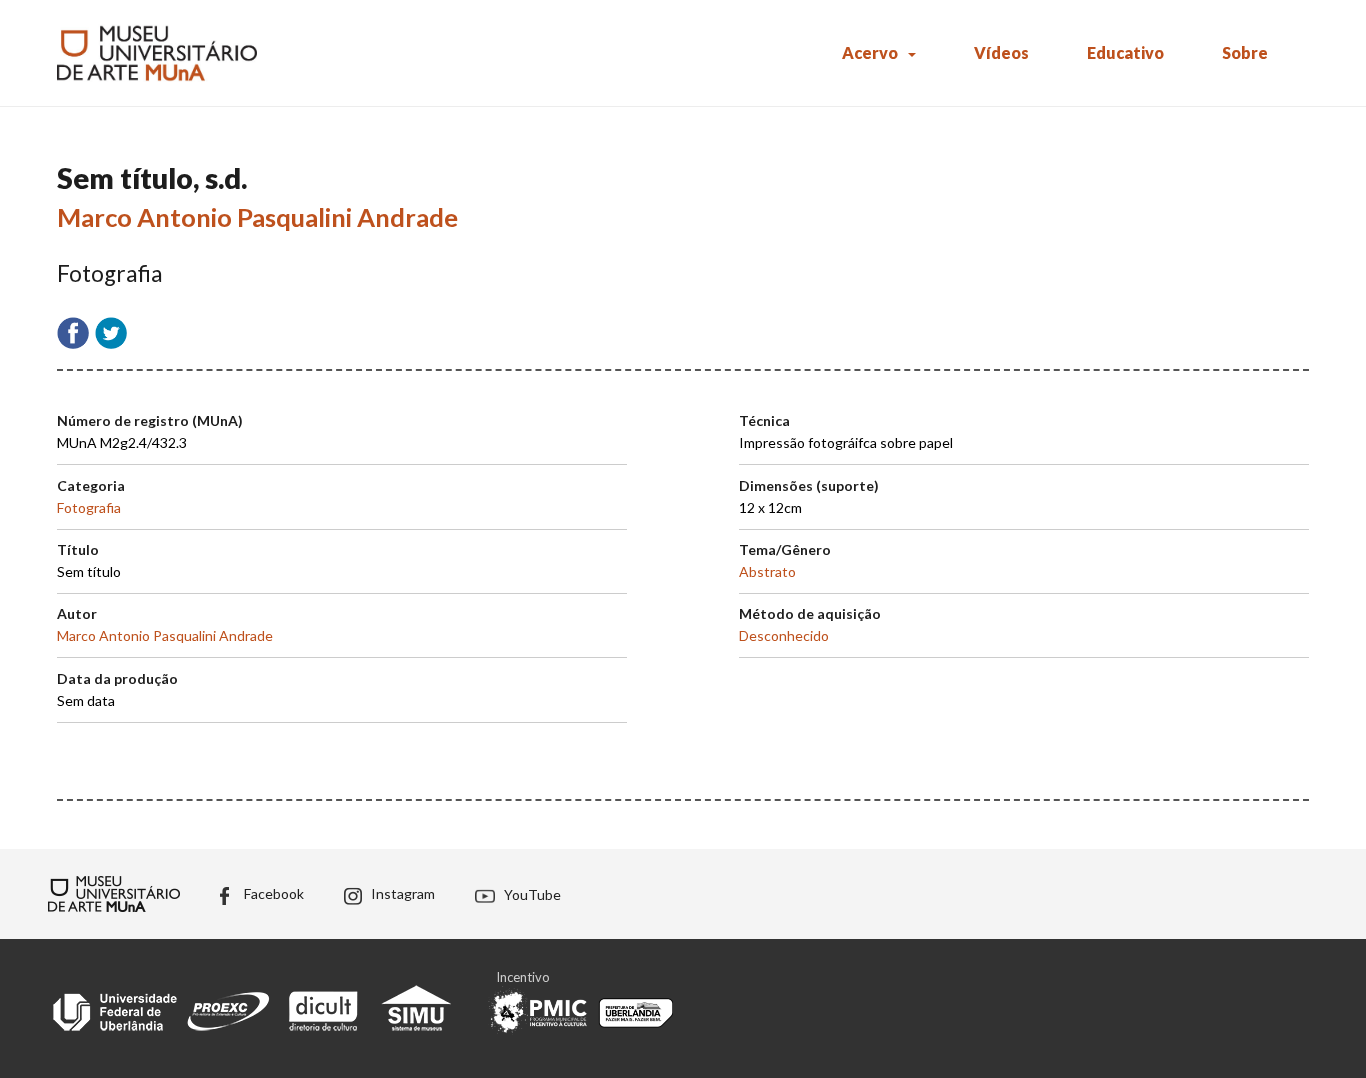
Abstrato (767, 571)
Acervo (870, 52)
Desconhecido (784, 635)
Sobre (1245, 52)
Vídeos (1001, 52)
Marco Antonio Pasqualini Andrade (257, 217)
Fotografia (89, 507)
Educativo (1125, 52)
